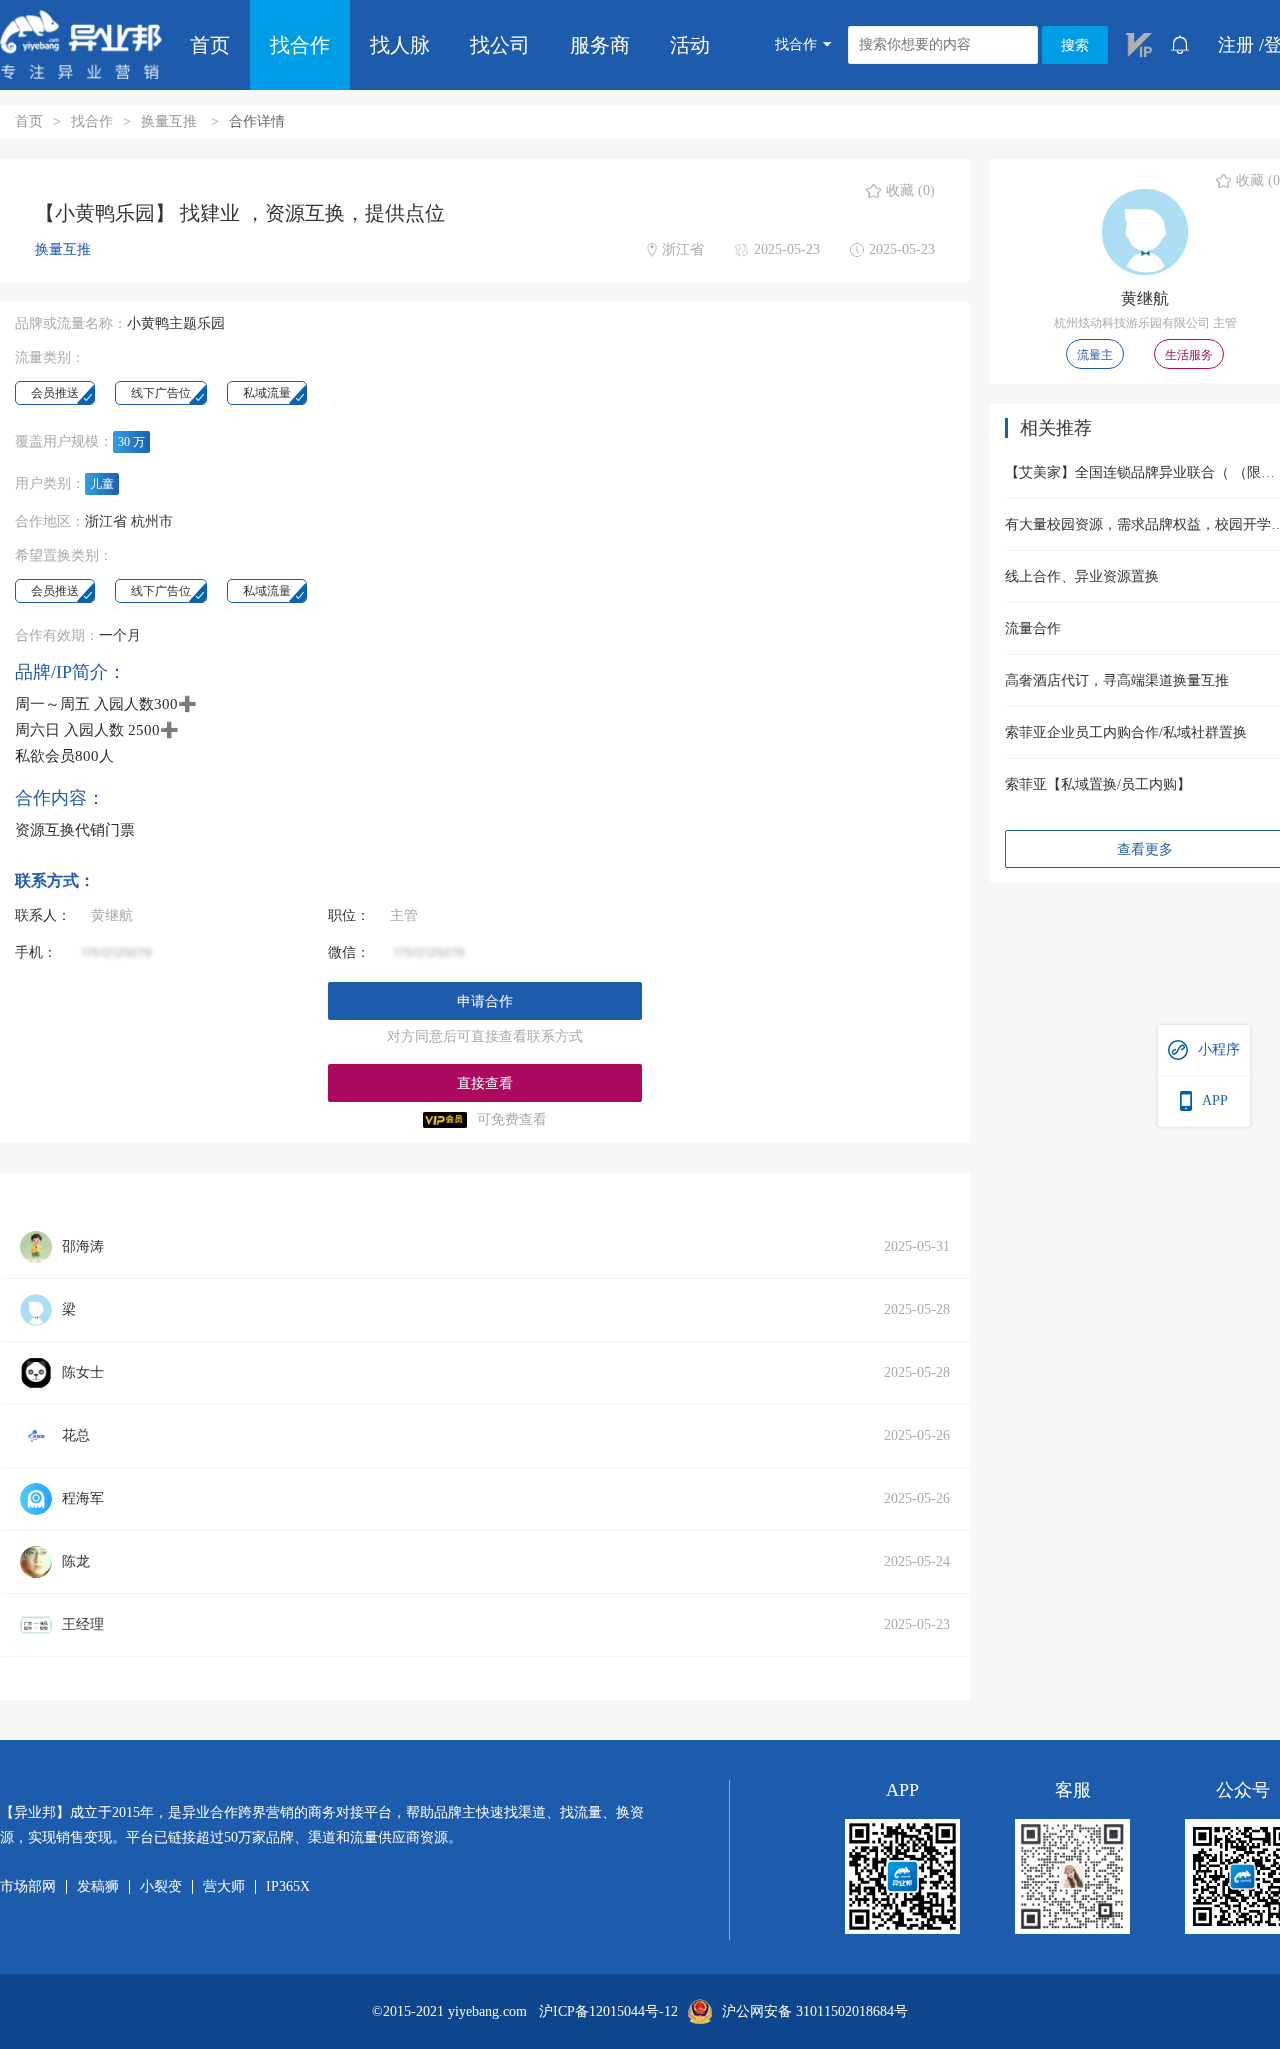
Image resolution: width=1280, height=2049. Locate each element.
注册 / (1241, 45)
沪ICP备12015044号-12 (608, 2012)
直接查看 (485, 1083)
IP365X (288, 1887)
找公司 (500, 45)
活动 (690, 45)
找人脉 (400, 45)
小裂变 (161, 1887)
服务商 (600, 45)
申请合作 (485, 1001)
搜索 (1075, 45)
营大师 (224, 1887)
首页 (210, 45)
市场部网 (28, 1887)
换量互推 (171, 121)
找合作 (300, 45)
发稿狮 (98, 1887)
